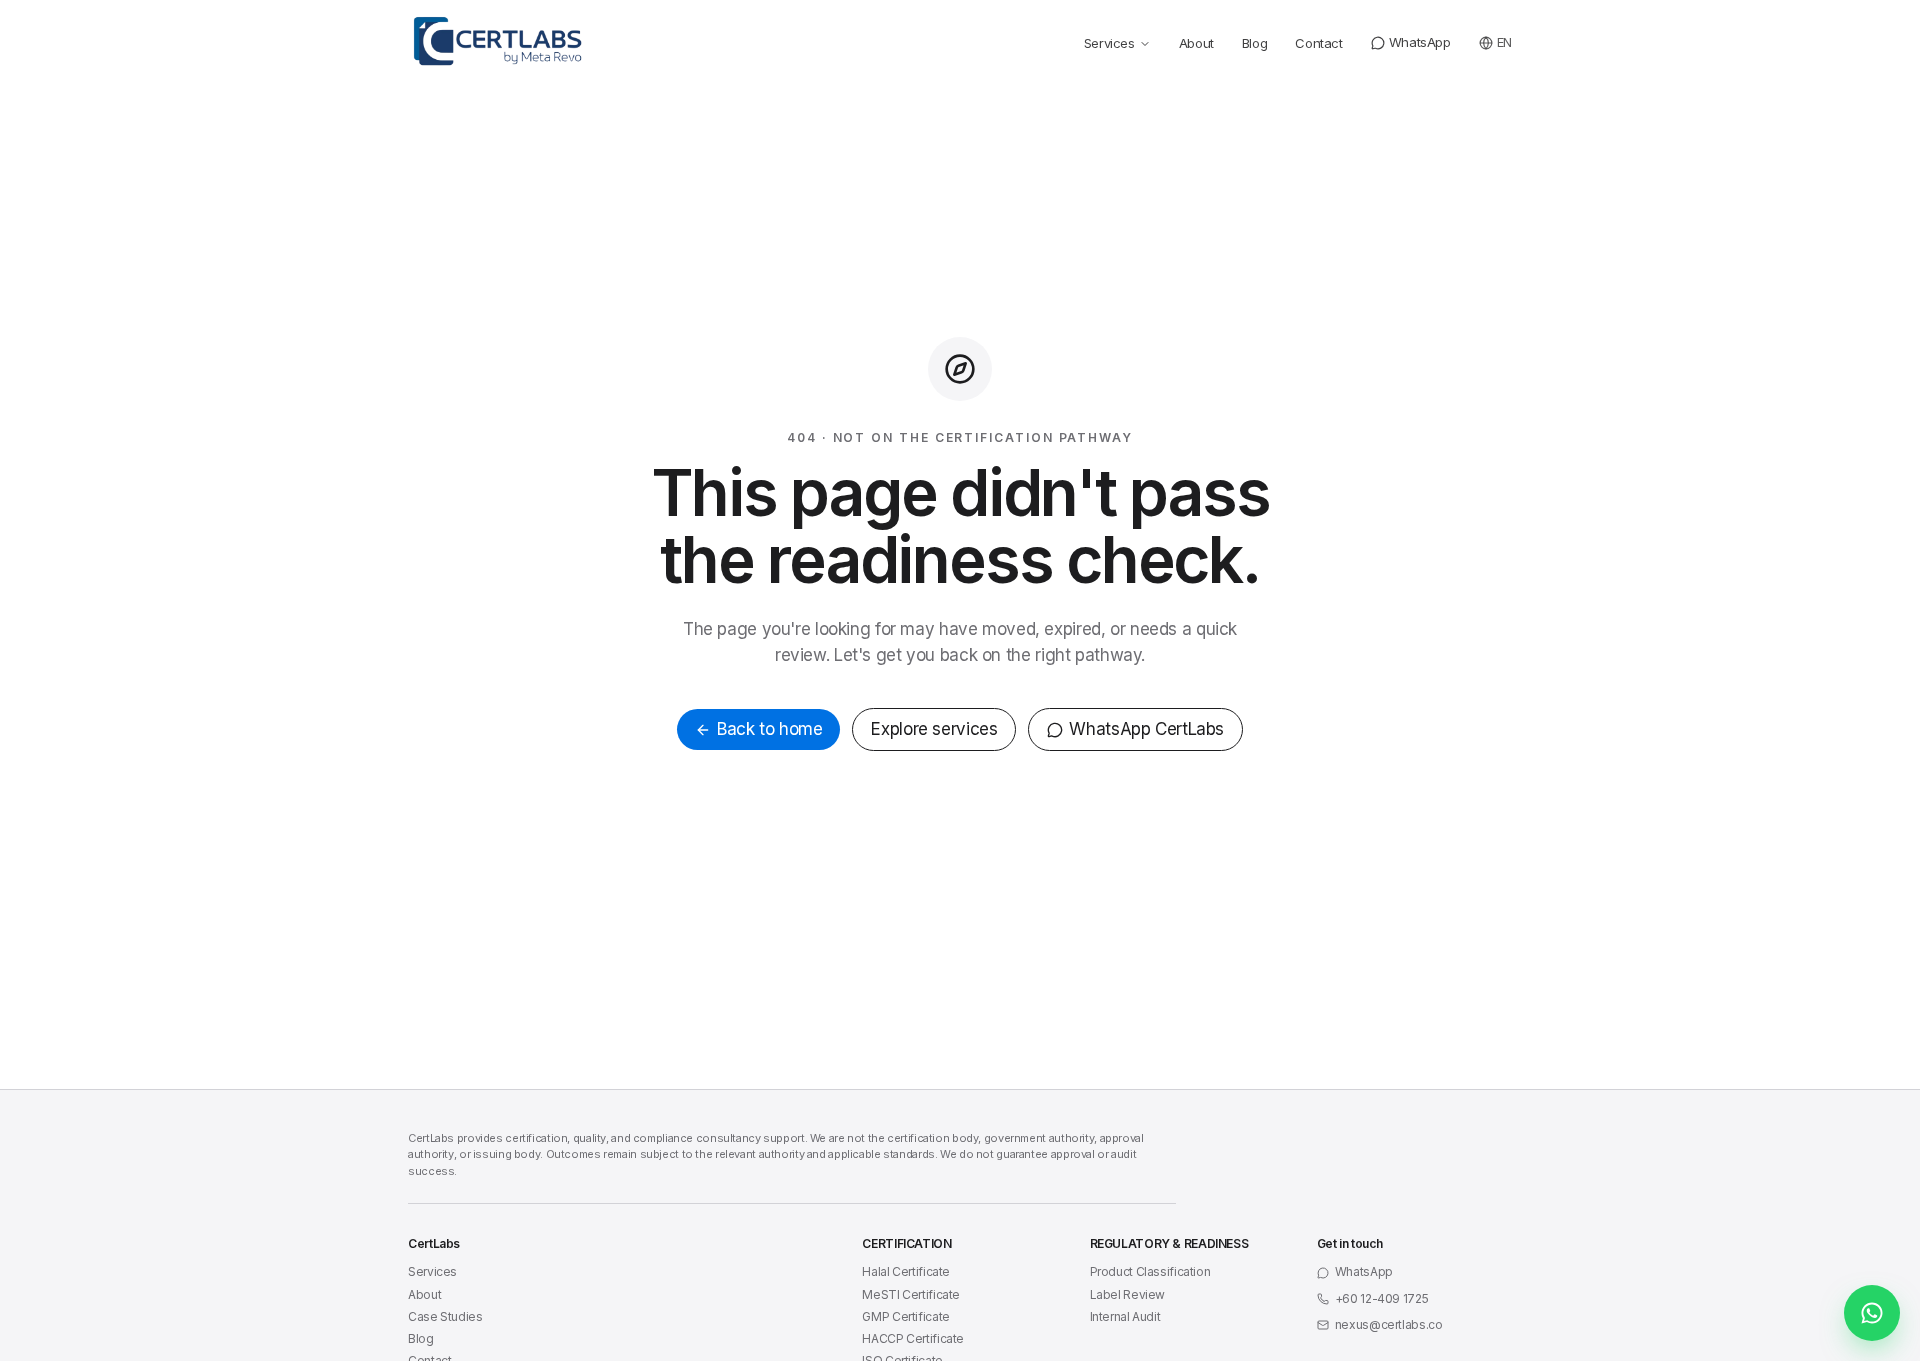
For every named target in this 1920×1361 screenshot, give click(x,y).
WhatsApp (1420, 42)
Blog (1255, 43)
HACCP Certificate (913, 1338)
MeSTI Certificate (911, 1294)
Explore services (934, 729)
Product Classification (1150, 1271)
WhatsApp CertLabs (1146, 729)
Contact (1318, 43)
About (1196, 43)
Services (1109, 43)
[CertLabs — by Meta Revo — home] (504, 41)
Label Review (1128, 1294)
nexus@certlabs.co (1389, 1324)
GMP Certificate (905, 1316)
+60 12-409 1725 (1381, 1298)
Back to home (770, 729)
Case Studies (445, 1316)
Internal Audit (1125, 1316)
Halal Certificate (906, 1271)
